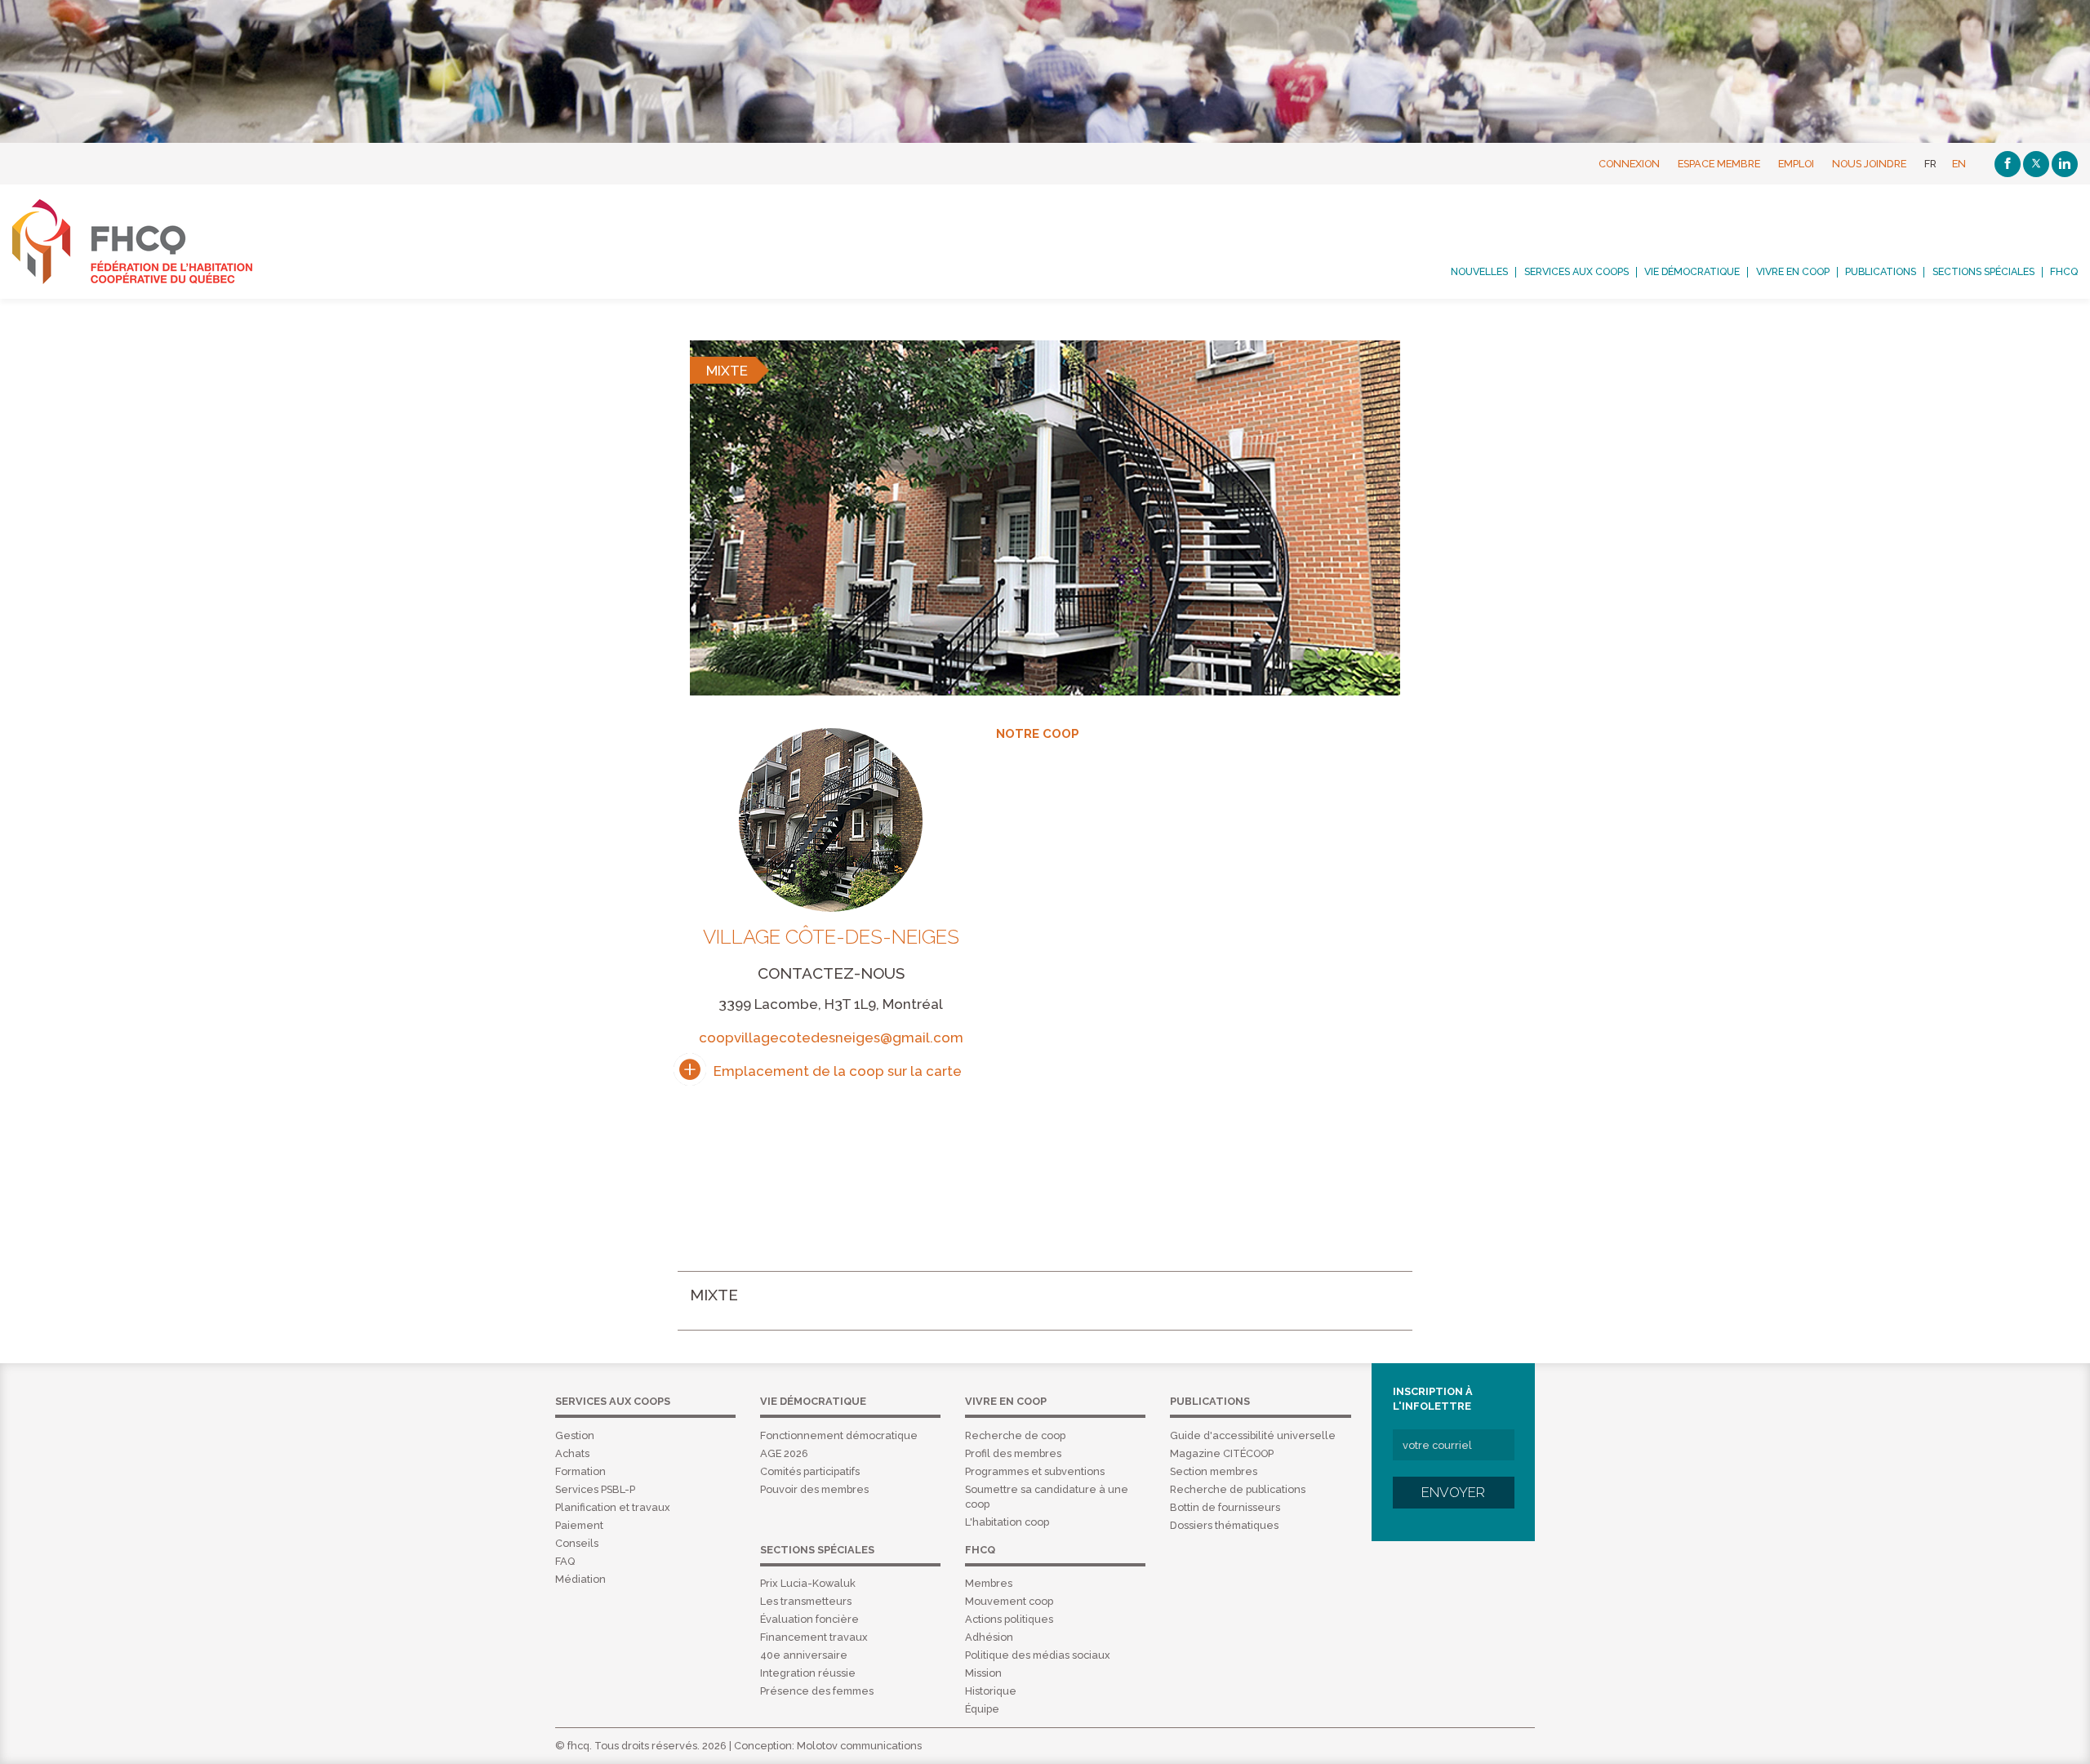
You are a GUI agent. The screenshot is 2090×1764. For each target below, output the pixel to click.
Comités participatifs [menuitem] (810, 1471)
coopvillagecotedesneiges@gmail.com (831, 1038)
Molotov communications (859, 1746)
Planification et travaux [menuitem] (613, 1507)
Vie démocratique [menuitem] (1692, 272)
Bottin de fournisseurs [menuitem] (1225, 1507)
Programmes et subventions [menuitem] (1035, 1471)
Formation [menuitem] (580, 1471)
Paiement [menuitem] (579, 1525)
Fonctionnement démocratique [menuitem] (839, 1435)
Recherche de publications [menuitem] (1238, 1489)
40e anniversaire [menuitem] (804, 1655)
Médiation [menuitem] (580, 1579)
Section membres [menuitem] (1214, 1471)
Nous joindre (1869, 164)
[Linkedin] (2065, 164)
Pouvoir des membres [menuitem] (814, 1489)
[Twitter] (2036, 164)
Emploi (1796, 164)
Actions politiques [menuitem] (1009, 1619)
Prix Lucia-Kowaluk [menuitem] (808, 1583)
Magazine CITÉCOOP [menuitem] (1222, 1453)
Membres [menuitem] (989, 1583)
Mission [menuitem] (983, 1673)
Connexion (1629, 164)
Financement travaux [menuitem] (814, 1637)
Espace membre (1719, 164)
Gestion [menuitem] (575, 1435)
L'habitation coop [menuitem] (1007, 1522)
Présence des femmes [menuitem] (817, 1691)
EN (1959, 164)
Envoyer (1453, 1492)
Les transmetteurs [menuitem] (806, 1601)
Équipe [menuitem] (982, 1709)
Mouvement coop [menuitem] (1009, 1601)
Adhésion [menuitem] (989, 1637)
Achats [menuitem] (572, 1453)
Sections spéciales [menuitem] (1983, 272)
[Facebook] (2008, 164)
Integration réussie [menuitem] (808, 1673)
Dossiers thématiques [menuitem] (1224, 1525)
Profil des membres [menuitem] (1013, 1453)
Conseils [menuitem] (577, 1543)
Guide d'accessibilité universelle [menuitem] (1253, 1435)
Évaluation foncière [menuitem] (809, 1619)
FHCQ (150, 242)
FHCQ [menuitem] (2064, 272)
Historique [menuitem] (991, 1691)
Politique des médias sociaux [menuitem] (1038, 1655)
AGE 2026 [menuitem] (784, 1453)
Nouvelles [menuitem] (1479, 272)
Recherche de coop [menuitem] (1015, 1435)
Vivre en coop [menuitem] (1793, 272)
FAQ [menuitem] (565, 1561)
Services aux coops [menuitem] (1576, 272)
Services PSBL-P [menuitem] (595, 1489)
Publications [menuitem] (1881, 272)
